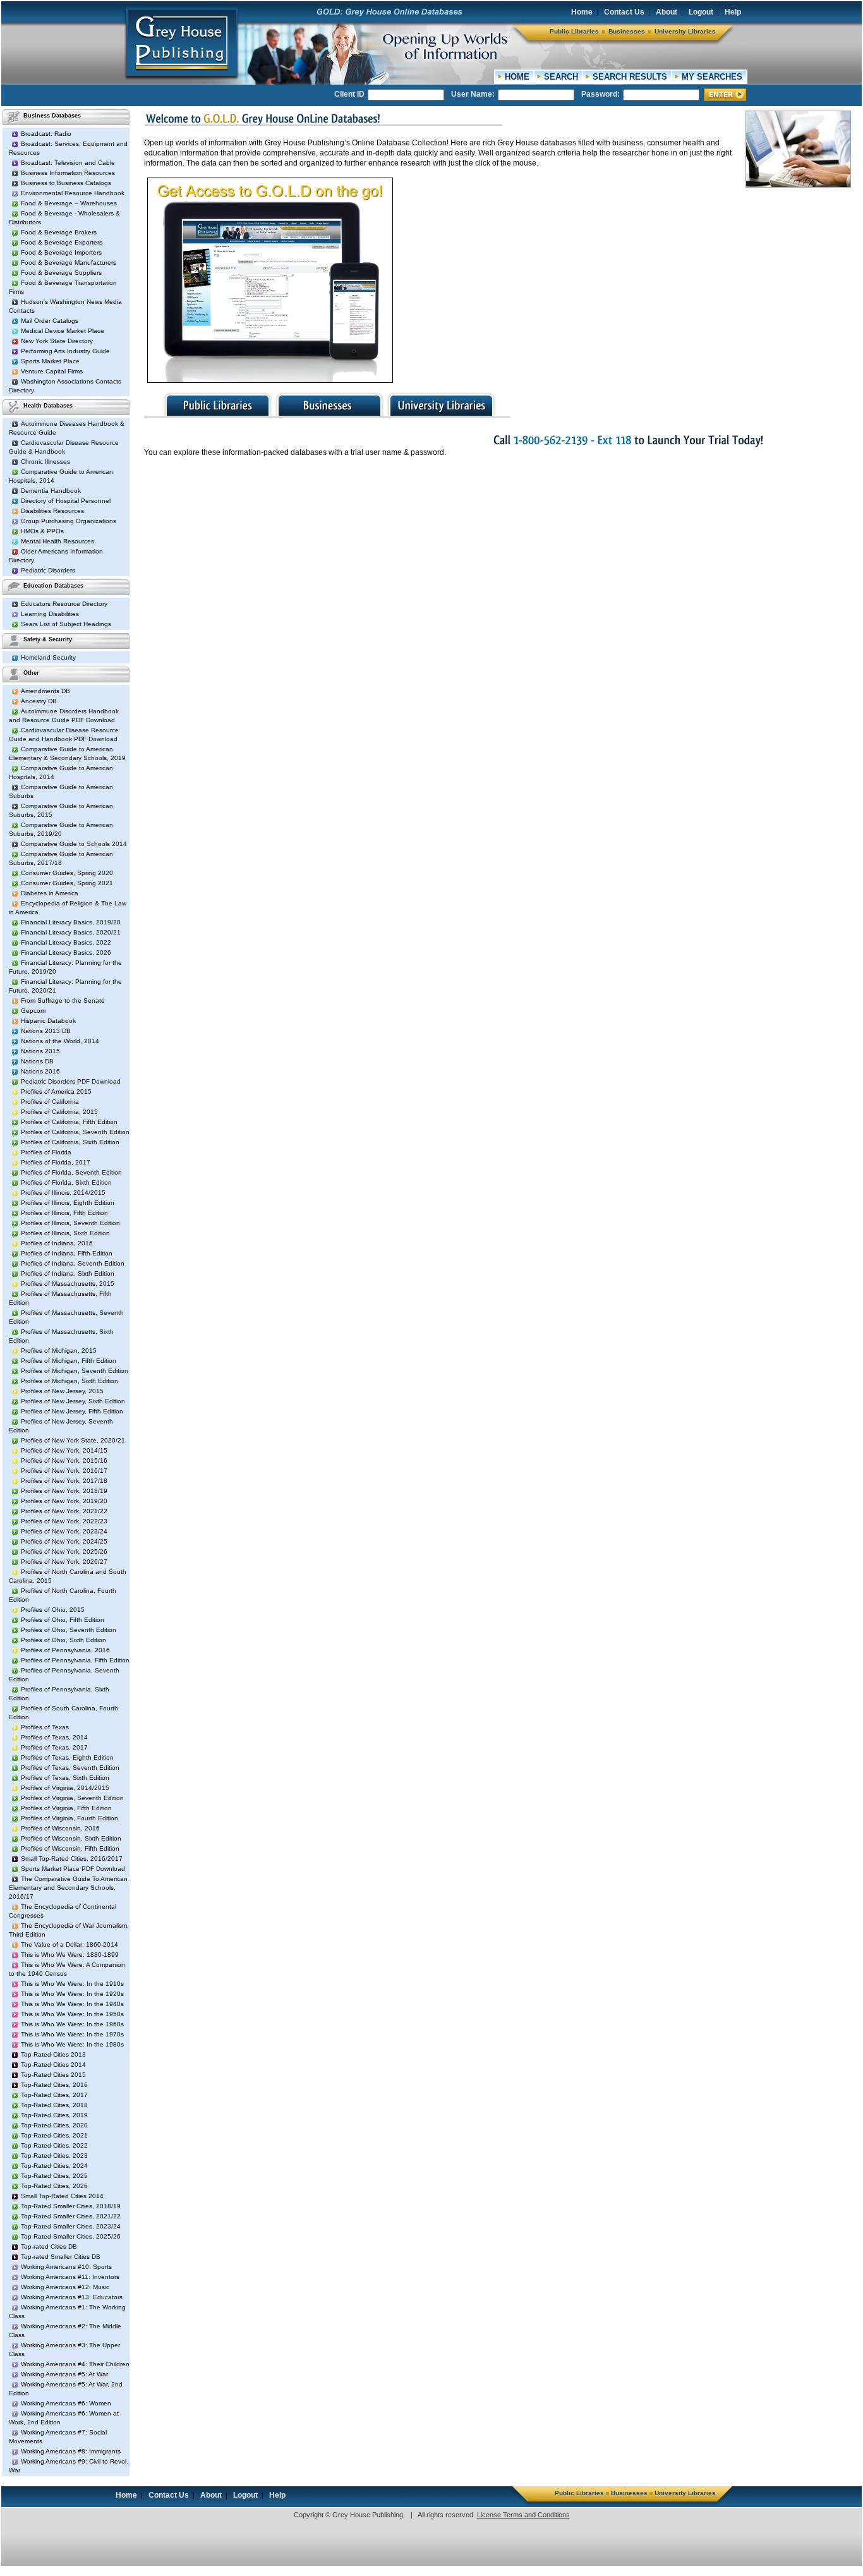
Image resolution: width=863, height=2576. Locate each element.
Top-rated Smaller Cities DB (61, 2257)
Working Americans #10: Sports (66, 2267)
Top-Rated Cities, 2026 (54, 2186)
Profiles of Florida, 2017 (56, 1162)
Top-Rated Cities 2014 (53, 2065)
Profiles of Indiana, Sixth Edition (68, 1273)
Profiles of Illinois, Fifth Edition (64, 1213)
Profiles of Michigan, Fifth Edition (69, 1361)
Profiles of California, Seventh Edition (75, 1132)
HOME (517, 77)
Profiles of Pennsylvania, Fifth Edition (75, 1660)
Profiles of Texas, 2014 (54, 1737)
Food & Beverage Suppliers (61, 273)
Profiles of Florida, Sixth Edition (66, 1182)
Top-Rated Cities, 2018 (54, 2105)
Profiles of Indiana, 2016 (57, 1243)
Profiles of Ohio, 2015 (53, 1610)
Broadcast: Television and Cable (68, 163)
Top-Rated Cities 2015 (53, 2075)
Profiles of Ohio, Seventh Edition (69, 1630)
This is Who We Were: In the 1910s (72, 1984)
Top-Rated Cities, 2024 (54, 2166)
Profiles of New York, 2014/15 (64, 1450)
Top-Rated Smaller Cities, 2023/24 (71, 2226)
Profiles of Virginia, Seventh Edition (72, 1798)
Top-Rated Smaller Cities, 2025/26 (71, 2236)
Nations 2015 (40, 1051)
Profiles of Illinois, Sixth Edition (65, 1233)
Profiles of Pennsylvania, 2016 (65, 1650)
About (667, 12)
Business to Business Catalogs (66, 183)
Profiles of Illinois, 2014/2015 (63, 1193)
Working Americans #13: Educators (72, 2297)
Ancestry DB (39, 701)
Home (582, 12)
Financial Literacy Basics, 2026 (66, 952)
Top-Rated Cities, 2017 (54, 2095)
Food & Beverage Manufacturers (69, 263)
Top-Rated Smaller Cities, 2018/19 (71, 2206)
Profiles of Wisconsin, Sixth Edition (71, 1838)
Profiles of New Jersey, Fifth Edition (72, 1411)
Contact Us (624, 12)
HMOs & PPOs (42, 531)
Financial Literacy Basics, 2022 (66, 942)
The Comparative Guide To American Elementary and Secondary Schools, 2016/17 (68, 1888)
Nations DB (37, 1061)
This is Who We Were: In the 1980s (72, 2044)
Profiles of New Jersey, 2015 (62, 1391)
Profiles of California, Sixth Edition (70, 1142)
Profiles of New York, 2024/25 (64, 1541)
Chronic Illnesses (45, 462)
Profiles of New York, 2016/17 (64, 1471)
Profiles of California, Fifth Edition (69, 1122)
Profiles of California (50, 1102)
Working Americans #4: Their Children (75, 2364)
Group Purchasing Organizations (69, 521)
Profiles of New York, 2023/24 (64, 1531)
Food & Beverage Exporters (62, 242)
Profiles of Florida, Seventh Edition (71, 1172)
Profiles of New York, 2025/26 (64, 1551)
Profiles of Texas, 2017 (54, 1747)
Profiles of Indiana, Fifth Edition (67, 1253)
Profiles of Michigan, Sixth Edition (69, 1381)
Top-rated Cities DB (49, 2246)
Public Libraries (574, 31)
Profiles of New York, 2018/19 (64, 1491)
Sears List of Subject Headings (66, 624)
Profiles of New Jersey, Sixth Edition (73, 1401)
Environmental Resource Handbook (73, 193)
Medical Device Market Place (63, 331)
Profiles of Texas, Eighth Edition (67, 1757)
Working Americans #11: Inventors (70, 2277)
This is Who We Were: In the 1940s (72, 2004)
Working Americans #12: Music (65, 2287)
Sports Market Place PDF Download (73, 1869)
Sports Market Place (50, 361)
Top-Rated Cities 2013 (53, 2054)
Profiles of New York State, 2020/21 (73, 1440)
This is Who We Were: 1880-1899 (70, 1955)
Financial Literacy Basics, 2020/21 (71, 932)
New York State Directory (57, 341)
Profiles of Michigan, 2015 (59, 1351)
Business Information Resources (68, 173)
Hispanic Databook (48, 1021)
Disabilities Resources (52, 511)
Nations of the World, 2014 (60, 1041)
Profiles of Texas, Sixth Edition (65, 1778)
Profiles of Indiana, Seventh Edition (73, 1263)
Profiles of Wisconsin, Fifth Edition (70, 1848)
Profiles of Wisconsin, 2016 (60, 1828)
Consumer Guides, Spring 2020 (67, 873)
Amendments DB (45, 691)
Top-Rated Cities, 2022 (54, 2145)
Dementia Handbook (51, 491)
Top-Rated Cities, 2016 (54, 2085)
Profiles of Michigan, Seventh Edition (75, 1371)
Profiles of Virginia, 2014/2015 (65, 1788)
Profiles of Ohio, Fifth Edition (63, 1620)
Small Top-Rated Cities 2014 (62, 2196)
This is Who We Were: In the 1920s (72, 1994)
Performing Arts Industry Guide (65, 351)
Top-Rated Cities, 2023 (54, 2156)
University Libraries (685, 31)
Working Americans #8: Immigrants (71, 2451)
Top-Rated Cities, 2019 (54, 2115)
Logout (701, 12)
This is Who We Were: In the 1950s (72, 2014)
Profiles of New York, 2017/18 (64, 1481)
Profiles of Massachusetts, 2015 (68, 1284)
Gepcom (33, 1011)
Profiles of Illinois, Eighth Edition (68, 1203)
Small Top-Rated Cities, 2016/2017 (72, 1859)
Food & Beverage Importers (61, 252)
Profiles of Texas (45, 1727)
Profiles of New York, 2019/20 (64, 1501)
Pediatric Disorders (48, 570)
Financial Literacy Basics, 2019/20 (71, 922)
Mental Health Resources (57, 541)
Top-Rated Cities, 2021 (54, 2135)
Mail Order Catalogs (50, 321)
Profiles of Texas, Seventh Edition (70, 1768)
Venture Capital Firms (52, 371)
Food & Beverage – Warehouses (69, 203)
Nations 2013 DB (46, 1031)
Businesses (627, 31)
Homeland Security (48, 657)
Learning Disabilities (50, 614)
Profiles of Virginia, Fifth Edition (66, 1808)
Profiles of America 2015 (56, 1091)
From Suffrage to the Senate (63, 1001)
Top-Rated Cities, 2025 (54, 2176)
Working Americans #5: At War (64, 2374)
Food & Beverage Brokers (59, 232)
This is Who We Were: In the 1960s (72, 2024)
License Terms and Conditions (523, 2515)
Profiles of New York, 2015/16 (64, 1460)
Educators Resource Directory (64, 604)
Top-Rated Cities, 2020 (54, 2125)
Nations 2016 (40, 1071)
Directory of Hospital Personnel (66, 501)
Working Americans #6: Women (66, 2403)
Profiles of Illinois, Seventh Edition (70, 1223)
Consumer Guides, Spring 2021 (67, 883)
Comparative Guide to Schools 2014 (74, 844)
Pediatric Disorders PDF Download (71, 1081)
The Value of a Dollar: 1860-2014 (69, 1944)
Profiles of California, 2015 (59, 1112)
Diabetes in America (50, 893)
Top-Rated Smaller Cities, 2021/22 (71, 2216)
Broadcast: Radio (46, 134)
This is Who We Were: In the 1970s (72, 2034)
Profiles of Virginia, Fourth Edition (69, 1818)
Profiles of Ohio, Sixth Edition (63, 1640)
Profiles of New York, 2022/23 (64, 1521)
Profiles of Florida (46, 1152)
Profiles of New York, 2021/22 (64, 1511)
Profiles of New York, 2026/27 (64, 1562)
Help (733, 12)
